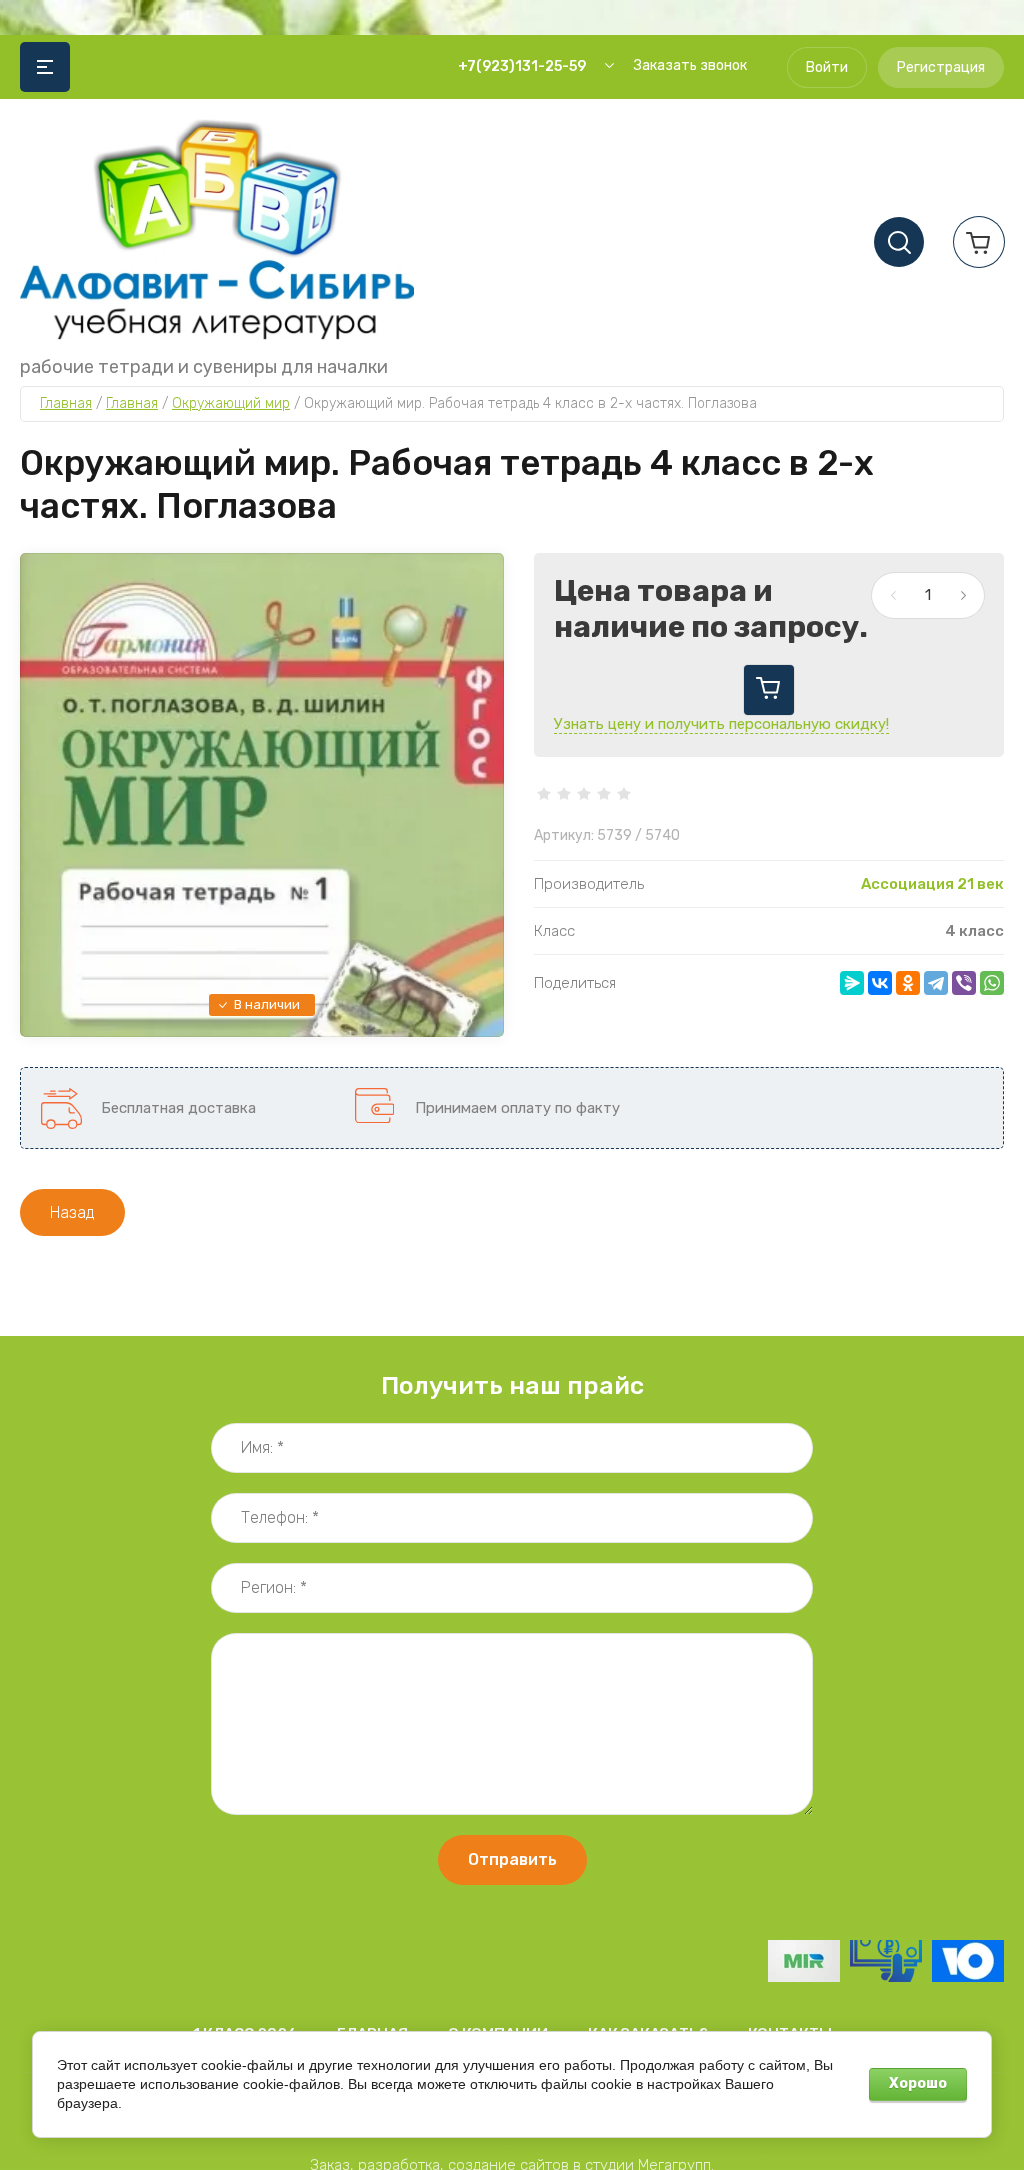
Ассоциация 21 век (932, 884)
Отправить (512, 1859)
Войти (827, 67)
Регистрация (941, 67)
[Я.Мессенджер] (852, 983)
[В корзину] (769, 690)
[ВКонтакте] (880, 983)
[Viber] (964, 983)
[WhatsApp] (992, 983)
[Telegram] (936, 983)
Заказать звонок (690, 65)
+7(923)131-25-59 (522, 66)
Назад (72, 1212)
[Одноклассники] (908, 983)
